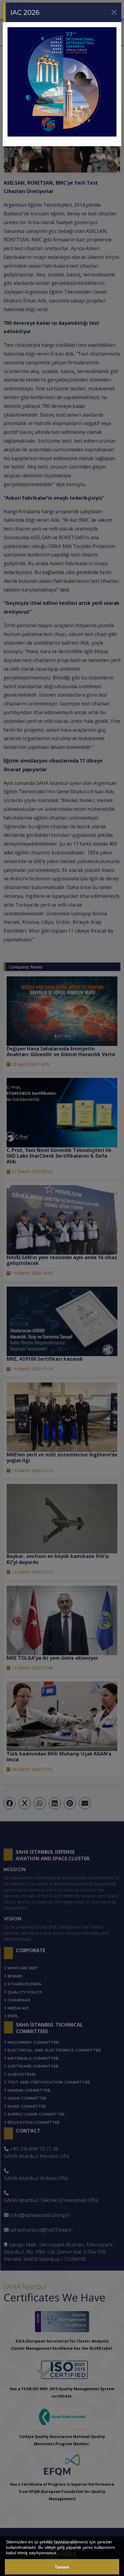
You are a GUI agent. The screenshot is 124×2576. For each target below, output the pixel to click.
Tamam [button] (62, 2567)
